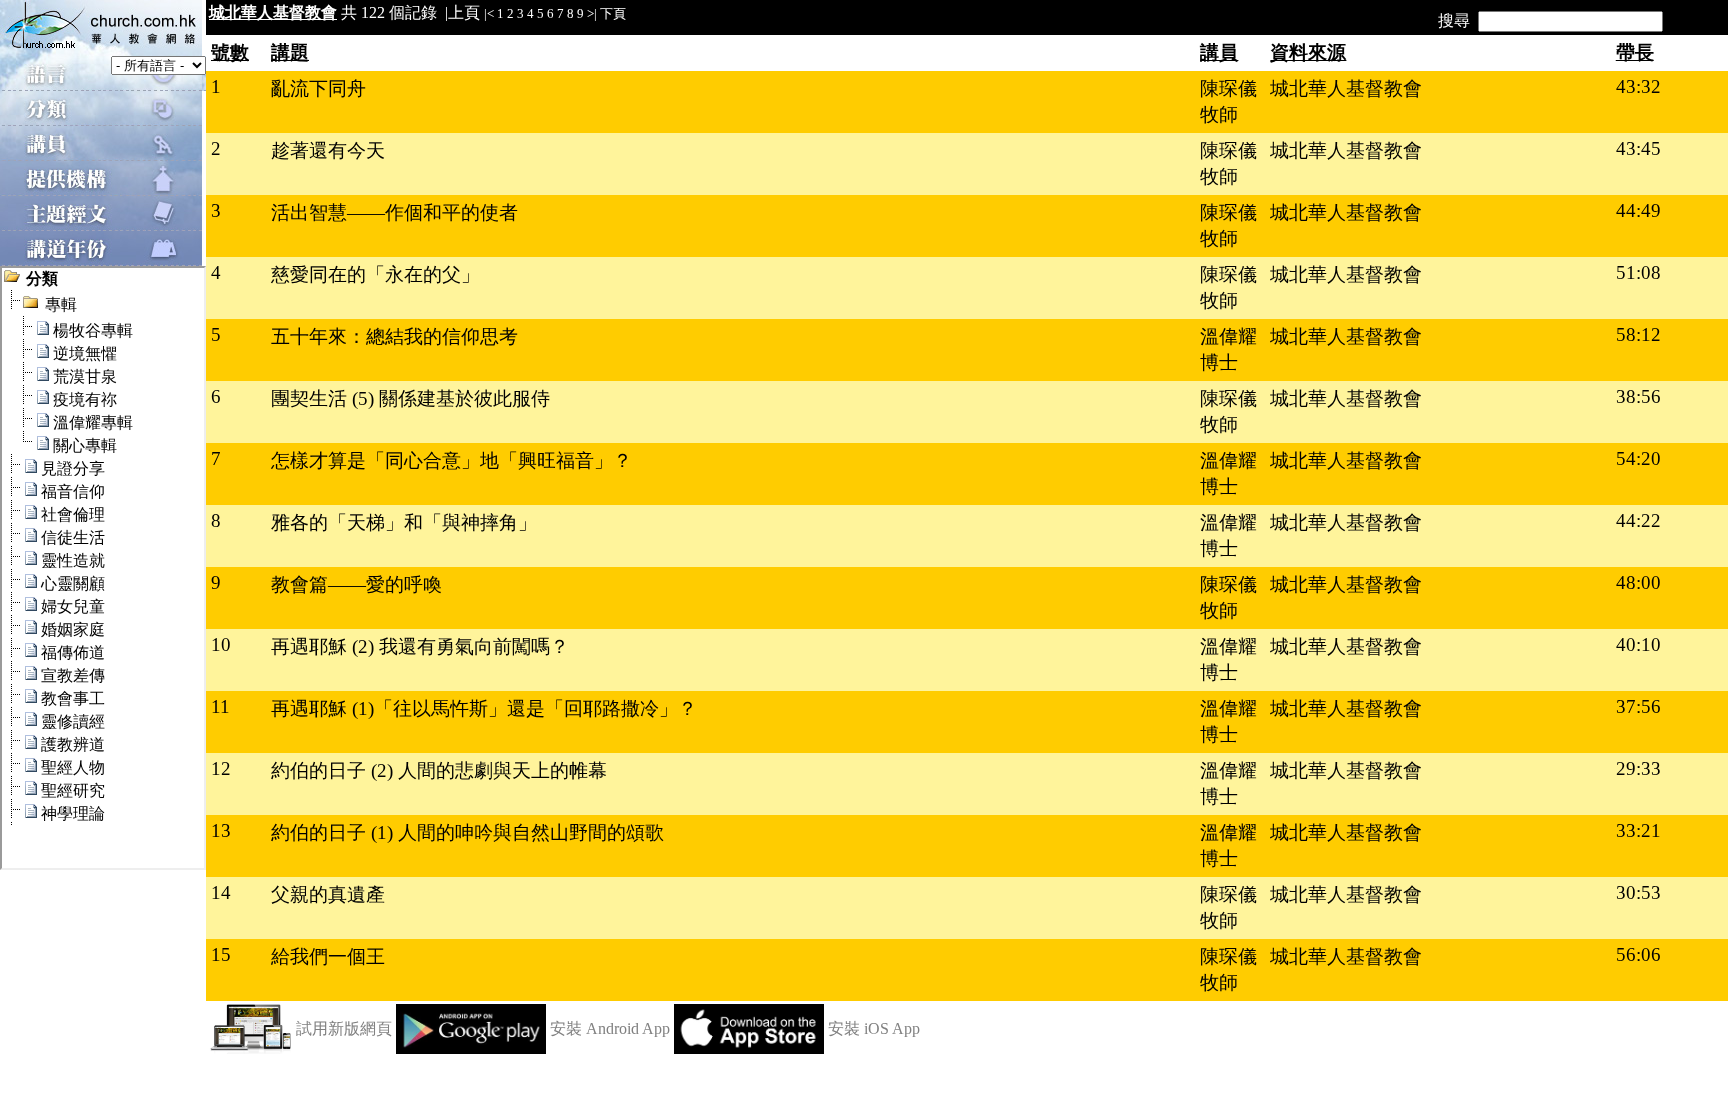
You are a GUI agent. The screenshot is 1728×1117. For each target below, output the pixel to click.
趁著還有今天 (328, 150)
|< (489, 13)
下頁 (613, 13)
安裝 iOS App (874, 1028)
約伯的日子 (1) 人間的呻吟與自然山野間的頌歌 (467, 832)
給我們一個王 (328, 956)
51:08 (1638, 272)
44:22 (1638, 520)
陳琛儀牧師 (1228, 101)
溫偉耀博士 (1228, 349)
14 (221, 892)
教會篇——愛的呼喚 (356, 584)
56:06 (1638, 954)
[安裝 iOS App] (749, 1048)
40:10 (1638, 644)
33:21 (1638, 830)
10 (221, 644)
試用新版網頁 (344, 1028)
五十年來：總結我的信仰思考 (394, 336)
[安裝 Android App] (471, 1048)
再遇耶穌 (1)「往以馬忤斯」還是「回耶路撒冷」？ (484, 708)
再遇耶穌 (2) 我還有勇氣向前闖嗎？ (420, 646)
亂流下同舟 (318, 88)
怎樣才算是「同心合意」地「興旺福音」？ (451, 460)
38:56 (1638, 396)
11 (220, 706)
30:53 (1638, 892)
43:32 (1638, 86)
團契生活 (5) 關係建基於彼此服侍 (410, 398)
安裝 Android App (610, 1028)
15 (221, 954)
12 (221, 768)
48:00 (1638, 582)
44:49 (1638, 210)
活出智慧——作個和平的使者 (394, 212)
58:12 (1638, 334)
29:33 (1638, 768)
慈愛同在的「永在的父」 (375, 274)
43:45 (1638, 148)
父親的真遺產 (328, 894)
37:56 (1638, 706)
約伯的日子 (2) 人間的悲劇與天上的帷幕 (439, 770)
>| (592, 13)
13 (221, 830)
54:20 (1638, 458)
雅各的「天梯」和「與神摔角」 (404, 522)
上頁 (464, 12)
